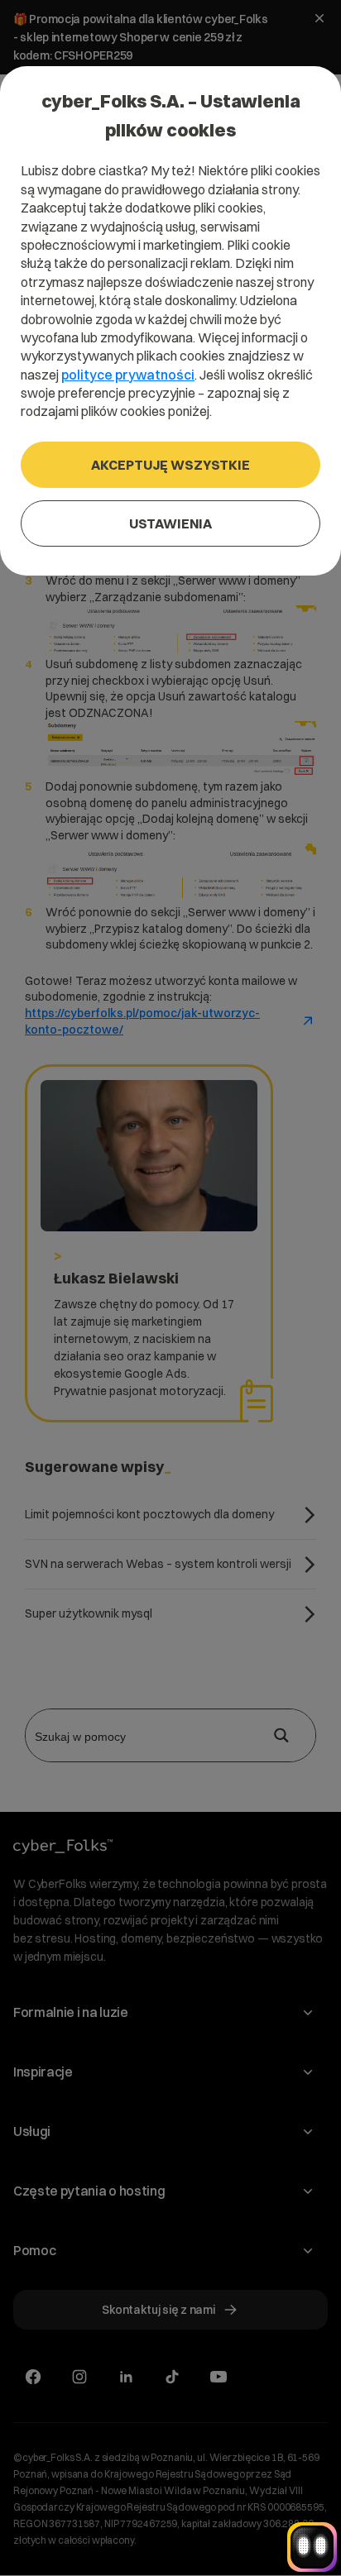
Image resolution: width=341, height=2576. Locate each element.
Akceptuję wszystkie (170, 465)
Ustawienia (170, 523)
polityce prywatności (128, 375)
